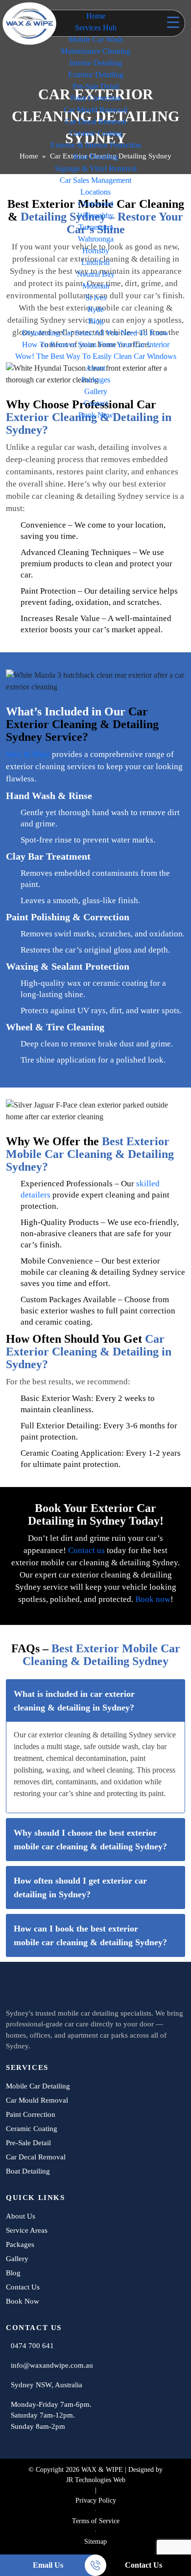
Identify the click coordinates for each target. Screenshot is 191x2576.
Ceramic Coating (96, 133)
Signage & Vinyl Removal (96, 168)
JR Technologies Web (96, 2480)
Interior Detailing (95, 63)
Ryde (96, 309)
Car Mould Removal (95, 110)
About (95, 368)
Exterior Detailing (96, 75)
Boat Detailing (95, 157)
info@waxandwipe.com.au (52, 2365)
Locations (95, 192)
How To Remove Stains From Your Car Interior (96, 344)
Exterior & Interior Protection (96, 145)
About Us (21, 2216)
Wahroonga (96, 239)
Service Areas (27, 2230)
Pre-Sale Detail (96, 86)
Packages (96, 380)
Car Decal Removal (96, 122)
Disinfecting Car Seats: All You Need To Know (95, 333)
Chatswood (95, 204)
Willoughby (95, 215)
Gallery (96, 391)
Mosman (96, 286)
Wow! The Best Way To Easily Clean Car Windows (96, 356)
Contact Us (143, 2565)
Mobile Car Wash (96, 39)
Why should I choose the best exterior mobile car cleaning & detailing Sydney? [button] (90, 1840)
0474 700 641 (32, 2346)
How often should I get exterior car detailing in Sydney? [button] (80, 1888)
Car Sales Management (95, 180)
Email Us (48, 2565)
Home (96, 16)
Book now (153, 1599)
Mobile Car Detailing (38, 2086)
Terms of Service (96, 2521)
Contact (96, 403)
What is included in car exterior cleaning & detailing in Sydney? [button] (74, 1701)
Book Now (96, 415)
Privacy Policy (96, 2500)
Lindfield (95, 262)
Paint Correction (96, 98)
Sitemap (95, 2542)
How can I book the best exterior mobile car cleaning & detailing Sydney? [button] (90, 1935)
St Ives (96, 298)
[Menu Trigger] (173, 22)
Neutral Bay (96, 274)
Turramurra (96, 227)
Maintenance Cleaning (95, 51)
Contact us (86, 1550)
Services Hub (96, 28)
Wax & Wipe (28, 754)
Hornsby (96, 251)
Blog (96, 321)
